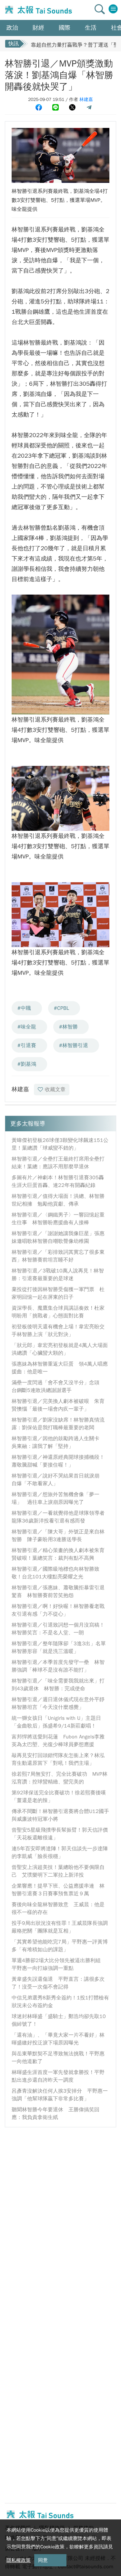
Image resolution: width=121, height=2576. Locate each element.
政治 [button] (12, 28)
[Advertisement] (60, 2194)
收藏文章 (55, 1090)
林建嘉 (86, 99)
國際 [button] (65, 28)
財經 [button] (38, 28)
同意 (43, 2560)
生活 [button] (91, 28)
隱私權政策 (19, 2560)
